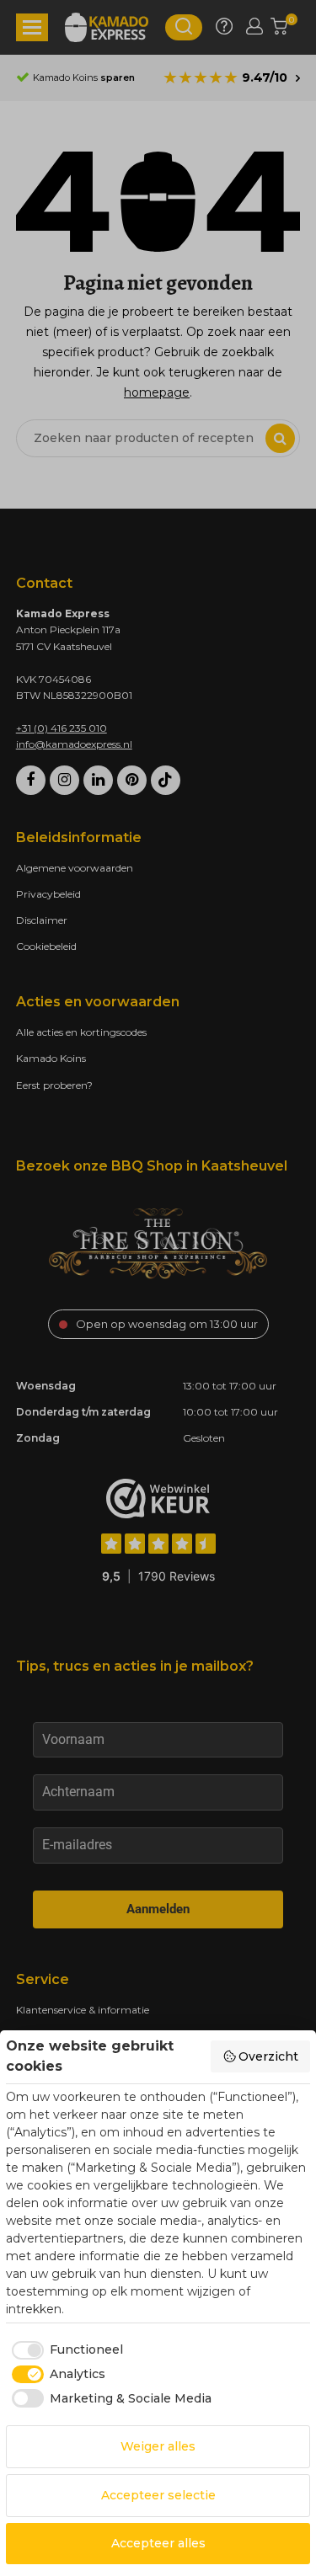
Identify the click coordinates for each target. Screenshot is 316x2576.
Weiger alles (158, 2446)
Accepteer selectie (158, 2495)
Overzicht (268, 2056)
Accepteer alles (158, 2543)
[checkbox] (64, 2350)
